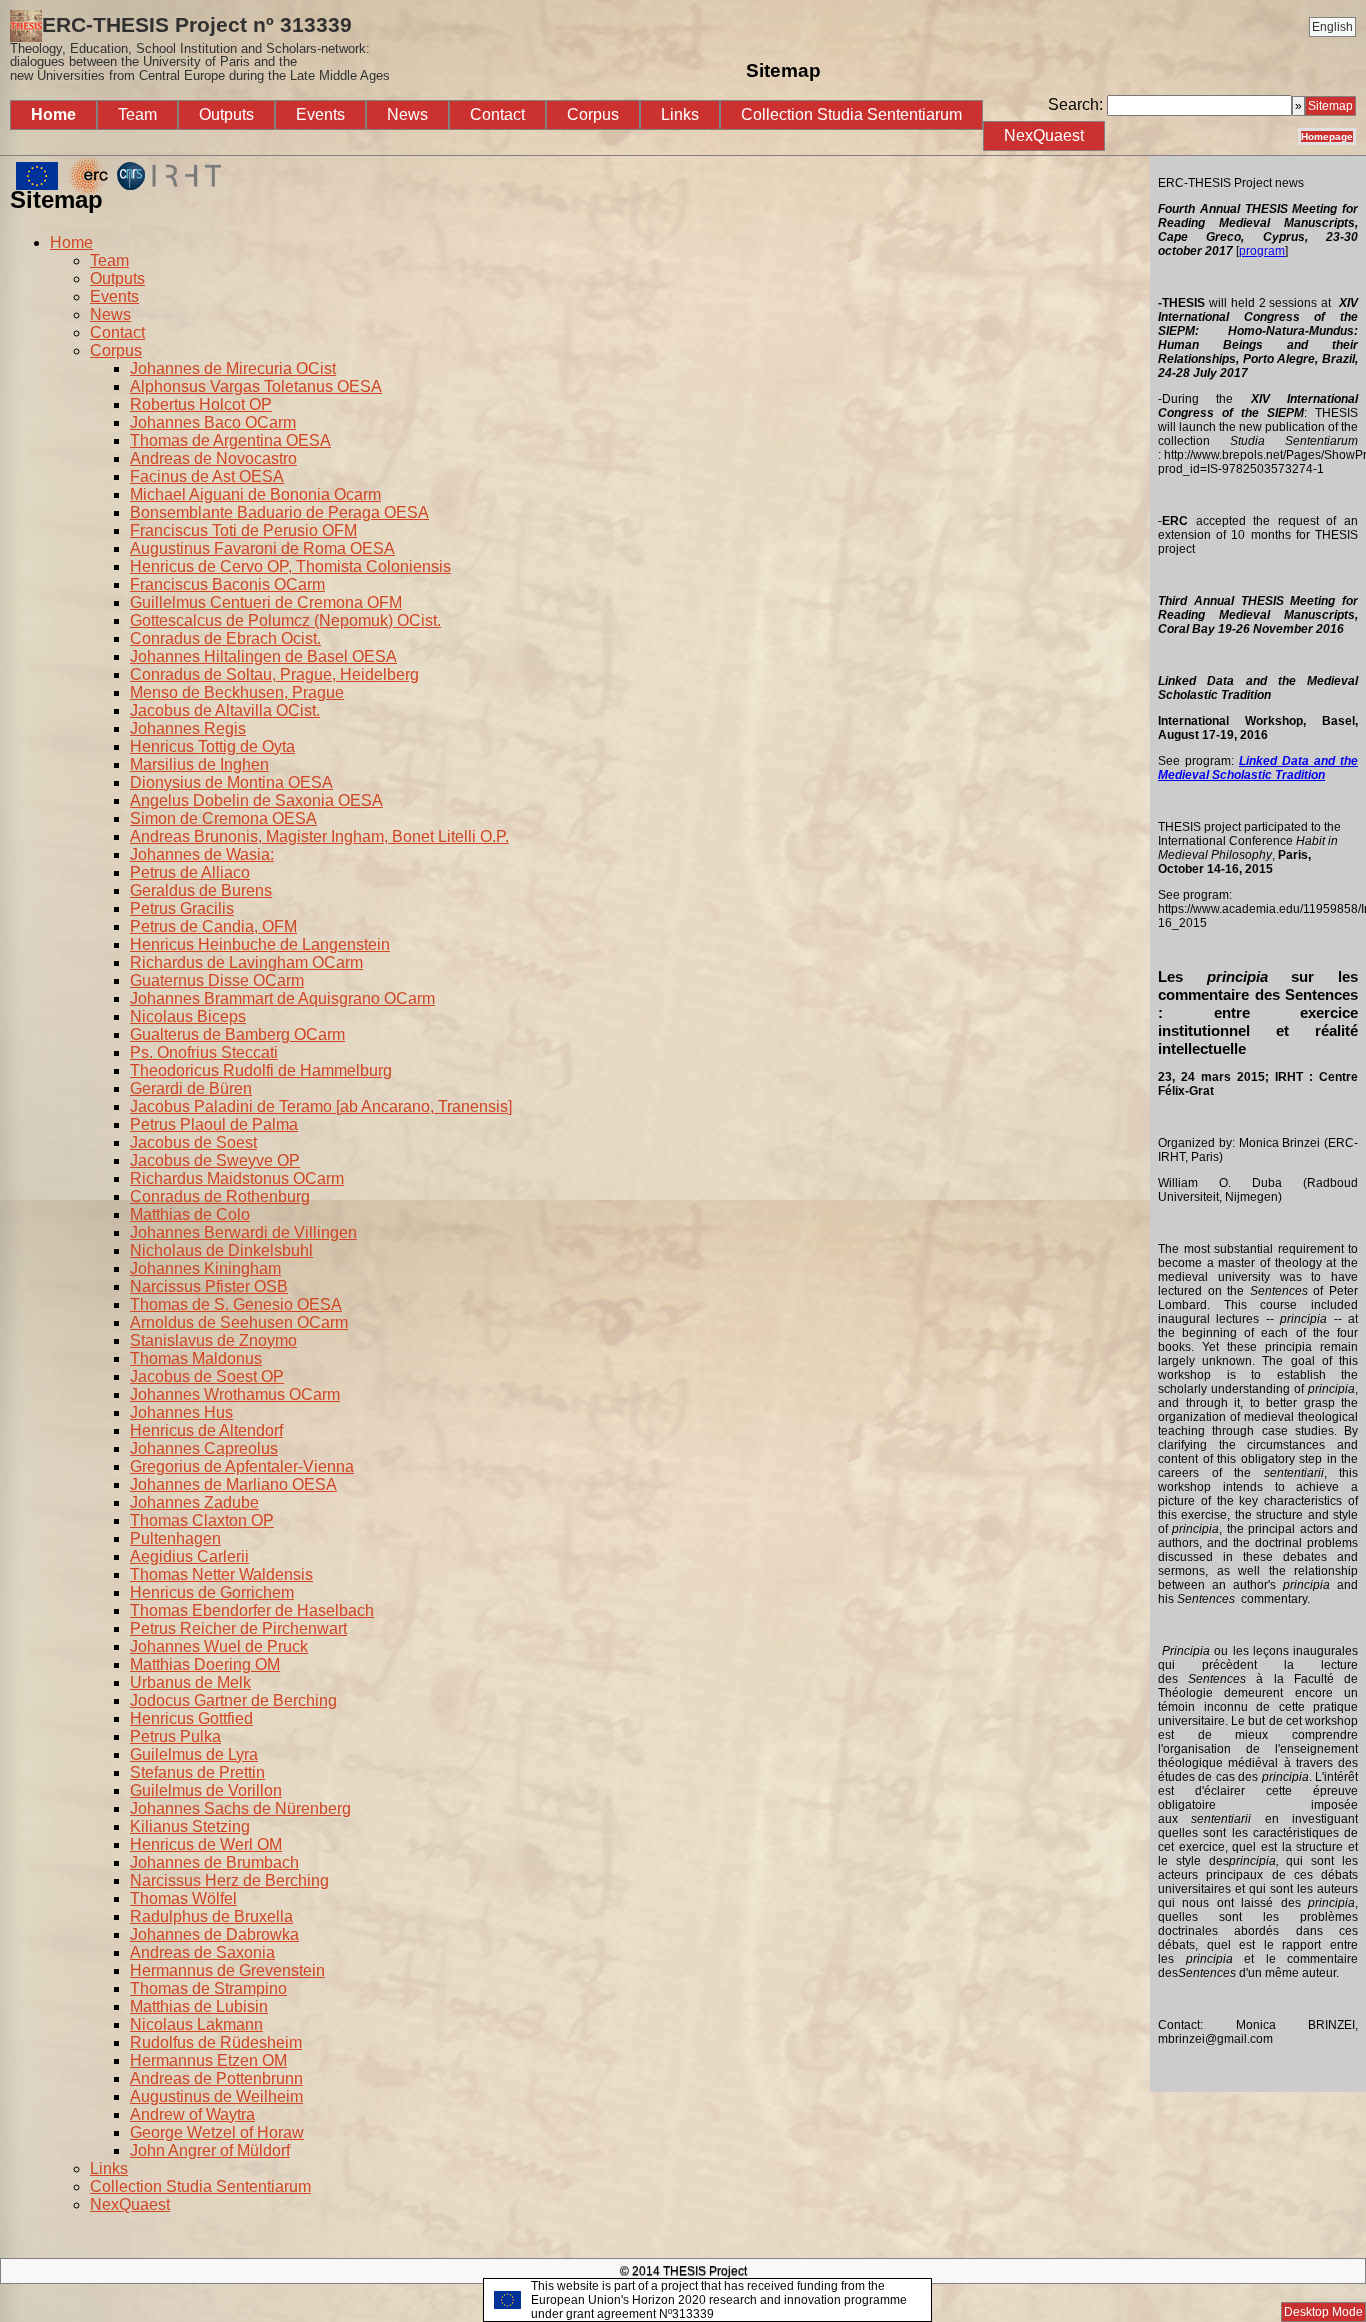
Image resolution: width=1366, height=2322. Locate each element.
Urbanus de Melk (190, 1682)
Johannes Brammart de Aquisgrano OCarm (282, 998)
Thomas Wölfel (183, 1898)
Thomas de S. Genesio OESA (236, 1304)
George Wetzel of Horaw (217, 2132)
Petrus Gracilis (182, 908)
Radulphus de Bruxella (211, 1916)
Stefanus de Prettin (197, 1772)
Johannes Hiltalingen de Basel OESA (263, 656)
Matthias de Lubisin (199, 2006)
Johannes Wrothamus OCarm (235, 1394)
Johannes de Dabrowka (214, 1934)
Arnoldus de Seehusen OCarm (239, 1322)
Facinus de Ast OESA (207, 476)
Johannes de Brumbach (214, 1862)
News (407, 114)
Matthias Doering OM (205, 1664)
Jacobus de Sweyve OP (215, 1160)
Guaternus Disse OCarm (217, 980)
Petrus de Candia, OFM (213, 926)
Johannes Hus (181, 1412)
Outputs (226, 114)
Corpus (593, 114)
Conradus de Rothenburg (220, 1196)
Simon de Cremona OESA (223, 818)
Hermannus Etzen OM (208, 2060)
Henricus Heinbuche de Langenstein (260, 944)
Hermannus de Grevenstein (227, 1970)
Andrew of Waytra (192, 2114)
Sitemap (1330, 106)
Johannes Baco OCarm (213, 422)
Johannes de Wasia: (202, 854)
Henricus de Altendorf (206, 1430)
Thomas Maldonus (196, 1358)
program (1262, 251)
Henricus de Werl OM (206, 1844)
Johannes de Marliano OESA (233, 1484)
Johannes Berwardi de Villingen (243, 1232)
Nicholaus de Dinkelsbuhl (221, 1250)
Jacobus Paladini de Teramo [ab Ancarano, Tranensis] (321, 1106)
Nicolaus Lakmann (196, 2024)
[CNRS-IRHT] (168, 190)
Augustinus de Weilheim (216, 2096)
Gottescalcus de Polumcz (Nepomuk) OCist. (285, 620)
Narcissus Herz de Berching (229, 1880)
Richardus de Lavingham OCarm (246, 962)
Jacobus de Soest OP (207, 1376)
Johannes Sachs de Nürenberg (240, 1808)
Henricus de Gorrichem (212, 1592)
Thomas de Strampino (208, 1988)
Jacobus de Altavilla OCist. (225, 710)
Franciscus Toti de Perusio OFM (243, 530)
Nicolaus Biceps (188, 1016)
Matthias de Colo (190, 1214)
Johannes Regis (188, 728)
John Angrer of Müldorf (210, 2150)
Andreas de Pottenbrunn (216, 2078)
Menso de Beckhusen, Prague (237, 692)
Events (320, 114)
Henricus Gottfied (191, 1718)
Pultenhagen (175, 1538)
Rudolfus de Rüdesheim (216, 2042)
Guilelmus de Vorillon (206, 1790)
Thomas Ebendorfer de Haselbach (252, 1610)
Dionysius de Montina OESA (231, 782)
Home (53, 114)
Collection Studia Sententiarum (851, 114)
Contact (497, 114)
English (1332, 27)
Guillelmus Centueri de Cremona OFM (266, 602)
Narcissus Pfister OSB (209, 1286)
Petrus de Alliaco (190, 872)
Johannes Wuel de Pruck (219, 1646)
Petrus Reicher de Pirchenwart (238, 1628)
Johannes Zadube (194, 1502)
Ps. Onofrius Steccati (204, 1052)
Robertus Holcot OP (201, 404)
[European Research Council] (61, 190)
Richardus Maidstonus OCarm (237, 1178)
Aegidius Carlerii (189, 1556)
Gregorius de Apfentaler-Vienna (242, 1466)
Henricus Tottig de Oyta (212, 746)
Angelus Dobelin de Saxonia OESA (256, 800)
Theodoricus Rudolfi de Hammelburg (261, 1070)
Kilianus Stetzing (190, 1826)
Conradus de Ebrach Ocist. (225, 638)
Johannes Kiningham (205, 1268)
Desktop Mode (1323, 2312)
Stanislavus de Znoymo (213, 1340)
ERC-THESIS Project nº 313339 (200, 48)
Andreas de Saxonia (202, 1952)
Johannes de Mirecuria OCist (233, 368)
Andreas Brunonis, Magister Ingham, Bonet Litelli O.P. (319, 836)
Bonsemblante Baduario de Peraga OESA (279, 512)
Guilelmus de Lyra (194, 1754)
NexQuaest (1044, 135)
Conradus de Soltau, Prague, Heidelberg (274, 674)
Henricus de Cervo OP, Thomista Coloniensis (290, 566)
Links (680, 114)
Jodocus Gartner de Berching (233, 1700)
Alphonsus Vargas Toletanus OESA (256, 386)
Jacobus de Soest (193, 1142)
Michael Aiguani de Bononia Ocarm (255, 494)
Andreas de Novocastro (213, 458)
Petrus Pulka (175, 1736)
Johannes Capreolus (204, 1448)
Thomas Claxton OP (202, 1520)
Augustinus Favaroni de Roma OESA (262, 548)
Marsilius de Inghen (199, 764)
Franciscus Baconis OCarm (227, 584)
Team (137, 114)
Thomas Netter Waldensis (221, 1574)
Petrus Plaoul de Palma (214, 1124)
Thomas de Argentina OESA (230, 440)
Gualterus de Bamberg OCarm (237, 1034)
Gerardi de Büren (191, 1088)
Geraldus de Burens (201, 890)
